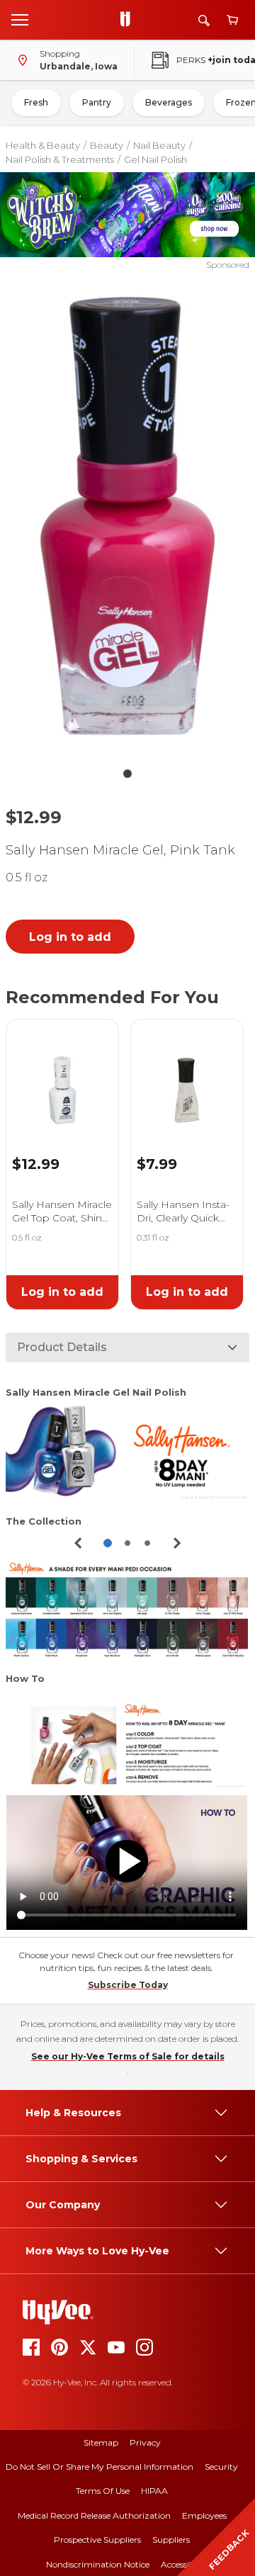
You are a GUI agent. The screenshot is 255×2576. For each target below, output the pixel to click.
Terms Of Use (103, 2491)
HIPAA (154, 2491)
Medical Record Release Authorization (94, 2515)
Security (221, 2467)
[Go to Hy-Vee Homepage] (129, 20)
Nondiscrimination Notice (98, 2564)
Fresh (36, 102)
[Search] (204, 20)
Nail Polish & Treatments (60, 159)
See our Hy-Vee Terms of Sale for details (128, 2056)
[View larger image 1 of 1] (127, 516)
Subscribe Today (128, 1985)
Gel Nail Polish (155, 159)
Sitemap (101, 2442)
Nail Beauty (159, 145)
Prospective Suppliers (97, 2540)
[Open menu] (20, 19)
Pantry (97, 102)
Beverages (169, 102)
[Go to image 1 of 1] (127, 774)
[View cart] (232, 20)
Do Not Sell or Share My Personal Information (100, 2467)
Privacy (145, 2442)
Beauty (107, 145)
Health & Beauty (43, 145)
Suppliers (171, 2540)
